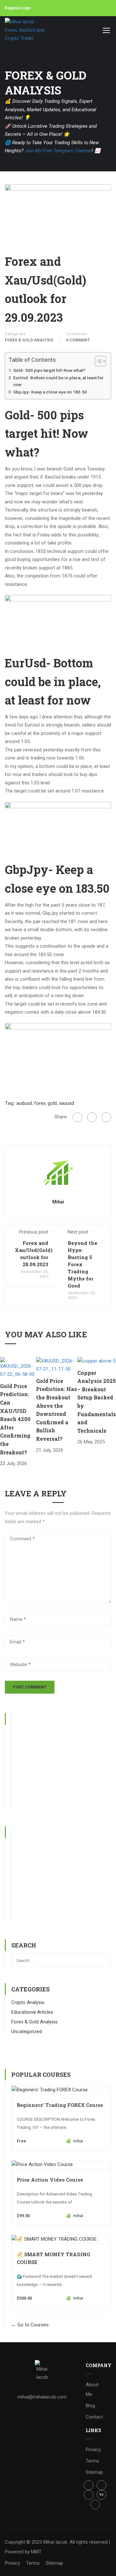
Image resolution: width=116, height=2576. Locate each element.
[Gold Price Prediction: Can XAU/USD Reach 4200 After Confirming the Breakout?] (18, 1367)
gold (52, 1103)
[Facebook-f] (89, 2485)
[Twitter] (92, 1117)
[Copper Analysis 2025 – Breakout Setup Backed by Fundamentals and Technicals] (96, 1361)
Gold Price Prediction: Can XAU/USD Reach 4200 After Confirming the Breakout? (15, 1419)
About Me (92, 2389)
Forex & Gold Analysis (29, 340)
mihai (58, 1202)
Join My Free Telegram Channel (58, 151)
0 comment (78, 340)
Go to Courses (32, 2325)
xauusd (67, 1103)
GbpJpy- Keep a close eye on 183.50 (50, 392)
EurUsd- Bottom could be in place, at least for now (58, 381)
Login (25, 8)
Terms (92, 2461)
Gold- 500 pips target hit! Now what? (49, 370)
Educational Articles (32, 2012)
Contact (94, 2417)
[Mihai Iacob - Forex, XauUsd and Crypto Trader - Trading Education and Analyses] (26, 30)
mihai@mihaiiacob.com (42, 2397)
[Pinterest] (106, 1117)
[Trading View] (101, 2495)
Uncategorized (27, 2032)
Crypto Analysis (28, 2002)
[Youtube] (95, 2505)
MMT (36, 2552)
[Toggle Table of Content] (97, 361)
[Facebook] (77, 1117)
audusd (24, 1103)
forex (40, 1103)
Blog (90, 2406)
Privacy (93, 2450)
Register (13, 8)
